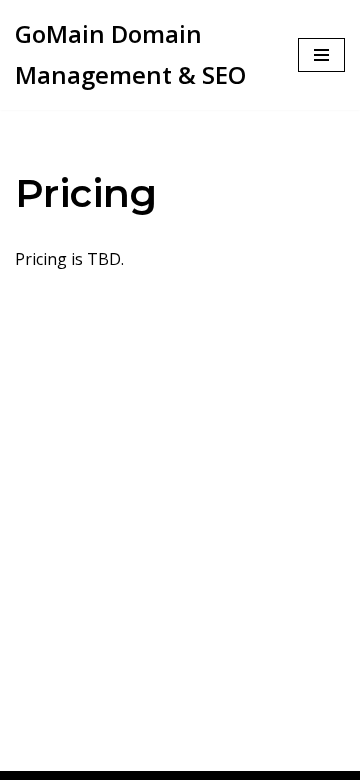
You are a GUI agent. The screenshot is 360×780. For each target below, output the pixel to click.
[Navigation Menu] (321, 55)
